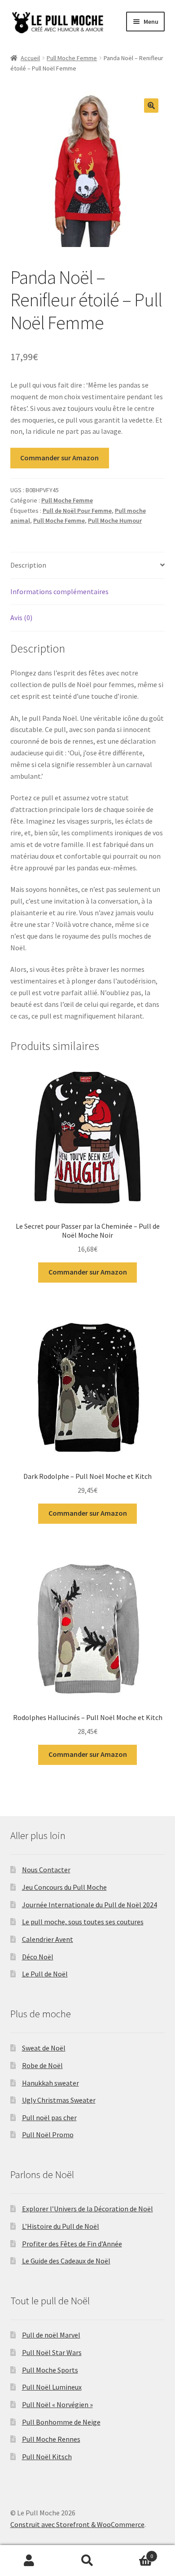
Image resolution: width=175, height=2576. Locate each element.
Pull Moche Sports (50, 2370)
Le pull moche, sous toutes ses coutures (83, 1922)
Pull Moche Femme (72, 58)
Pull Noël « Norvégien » (57, 2404)
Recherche (87, 2561)
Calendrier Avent (48, 1939)
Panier (135, 2553)
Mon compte (29, 2561)
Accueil (30, 58)
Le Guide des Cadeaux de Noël (66, 2261)
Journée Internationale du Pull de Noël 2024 (90, 1905)
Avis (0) (21, 618)
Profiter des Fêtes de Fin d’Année (72, 2244)
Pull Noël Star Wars (52, 2352)
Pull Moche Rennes (51, 2439)
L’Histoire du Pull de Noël (61, 2226)
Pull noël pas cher (49, 2117)
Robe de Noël (42, 2065)
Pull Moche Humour (115, 520)
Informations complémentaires (59, 591)
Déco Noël (38, 1957)
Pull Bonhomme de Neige (61, 2422)
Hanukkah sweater (50, 2083)
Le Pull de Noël (45, 1974)
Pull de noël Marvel (51, 2335)
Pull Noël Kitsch (47, 2457)
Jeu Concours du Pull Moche (64, 1887)
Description (28, 565)
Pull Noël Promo (48, 2135)
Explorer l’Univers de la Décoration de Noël (87, 2209)
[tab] (88, 566)
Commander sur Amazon (59, 458)
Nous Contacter (46, 1870)
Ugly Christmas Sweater (59, 2100)
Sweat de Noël (44, 2048)
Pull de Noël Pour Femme (77, 511)
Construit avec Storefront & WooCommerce (77, 2524)
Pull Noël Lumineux (52, 2387)
